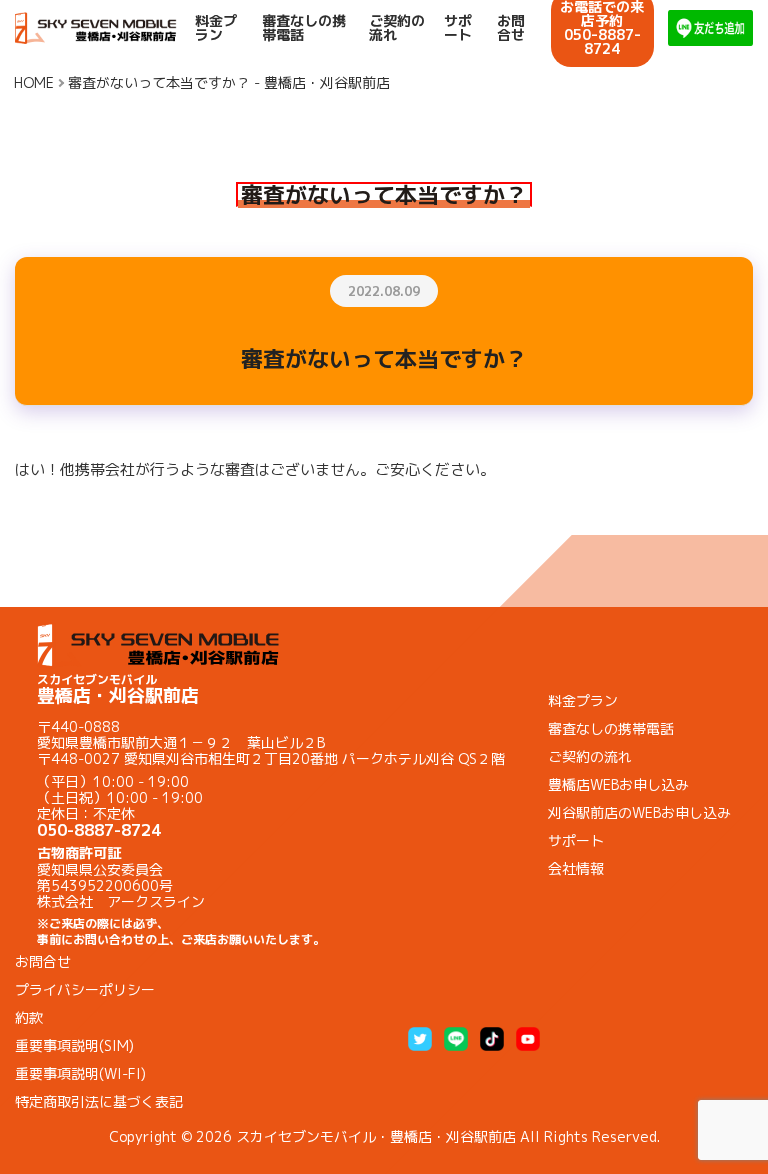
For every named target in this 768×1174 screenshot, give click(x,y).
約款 (29, 1017)
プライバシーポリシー (85, 989)
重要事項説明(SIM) (74, 1045)
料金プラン (216, 28)
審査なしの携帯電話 (304, 28)
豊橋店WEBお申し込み (618, 784)
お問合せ (511, 28)
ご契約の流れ (397, 28)
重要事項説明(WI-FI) (80, 1073)
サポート (458, 28)
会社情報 (576, 868)
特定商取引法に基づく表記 (99, 1101)
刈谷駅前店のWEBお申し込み (639, 812)
